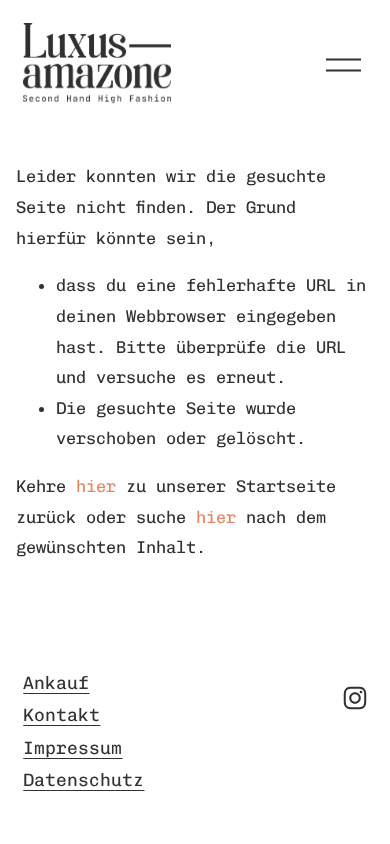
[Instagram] (355, 698)
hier (96, 486)
